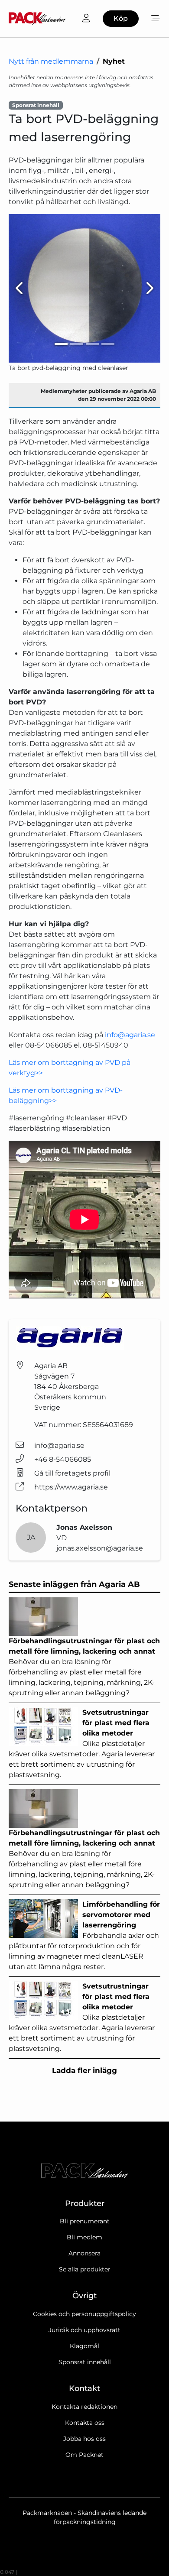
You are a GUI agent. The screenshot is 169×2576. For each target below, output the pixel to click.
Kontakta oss (85, 2423)
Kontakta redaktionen (84, 2407)
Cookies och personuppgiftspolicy (84, 2314)
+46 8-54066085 (63, 1459)
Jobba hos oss (84, 2439)
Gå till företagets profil (72, 1473)
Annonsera (84, 2253)
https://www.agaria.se (71, 1487)
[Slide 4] (108, 344)
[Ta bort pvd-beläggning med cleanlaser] (84, 289)
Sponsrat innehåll (85, 2362)
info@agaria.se (130, 1035)
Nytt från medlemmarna (51, 61)
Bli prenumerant (85, 2221)
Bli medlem (84, 2237)
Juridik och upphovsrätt (84, 2330)
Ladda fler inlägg (84, 2070)
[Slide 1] (61, 344)
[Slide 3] (92, 344)
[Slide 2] (77, 344)
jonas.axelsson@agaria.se (100, 1548)
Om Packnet (84, 2455)
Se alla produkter (85, 2269)
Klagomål (84, 2346)
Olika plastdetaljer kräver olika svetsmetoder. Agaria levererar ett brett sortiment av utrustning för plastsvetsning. (82, 1744)
